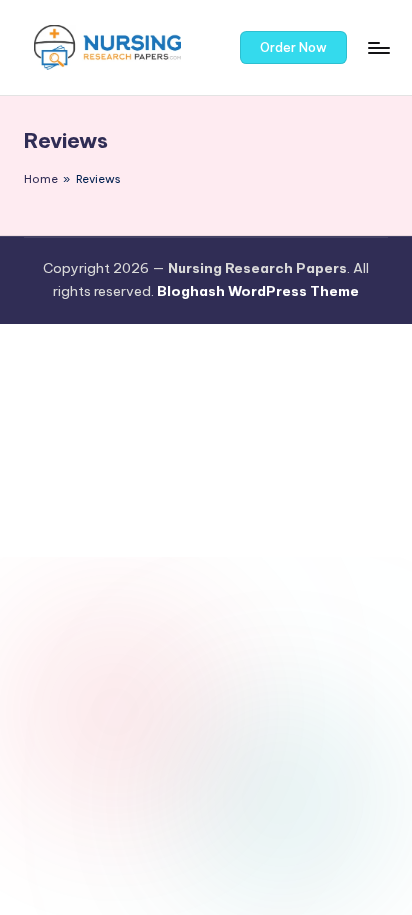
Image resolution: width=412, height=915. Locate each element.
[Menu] (378, 47)
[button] (293, 48)
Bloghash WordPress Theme (258, 291)
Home (41, 179)
